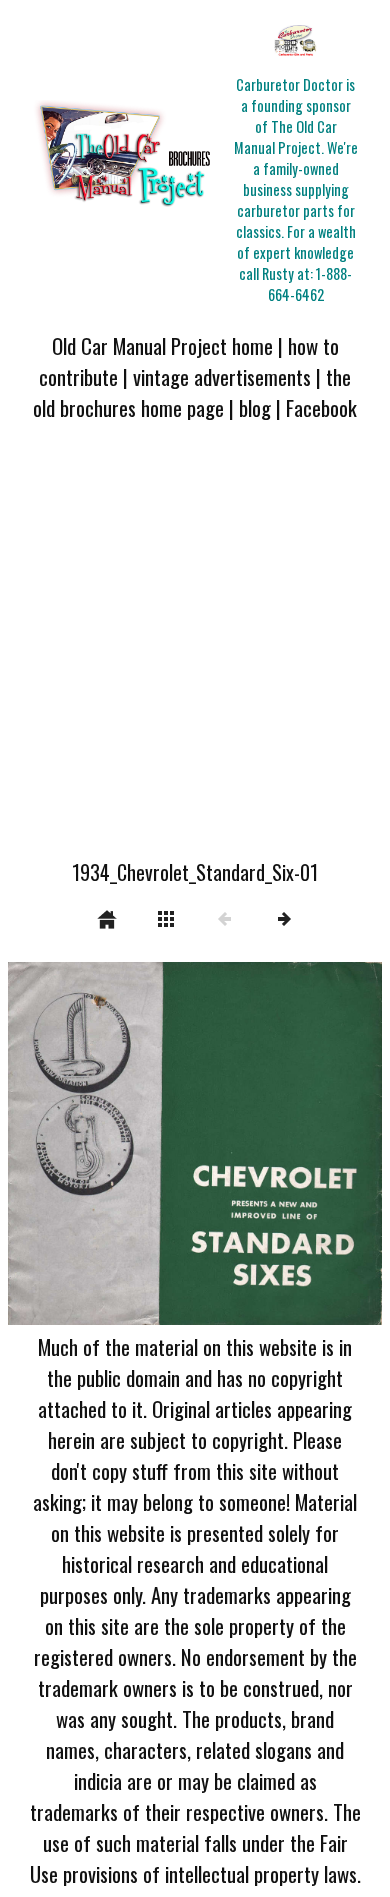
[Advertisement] (195, 652)
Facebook (321, 407)
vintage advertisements (222, 376)
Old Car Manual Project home (162, 345)
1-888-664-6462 (310, 284)
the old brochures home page (192, 392)
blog (255, 407)
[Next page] (270, 1143)
